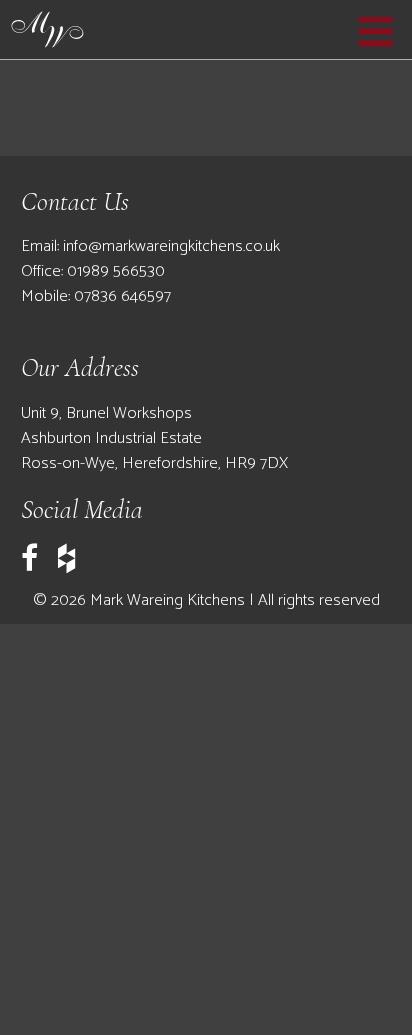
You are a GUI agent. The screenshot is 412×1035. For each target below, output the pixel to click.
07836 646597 (122, 296)
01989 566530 (116, 271)
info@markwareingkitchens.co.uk (171, 246)
